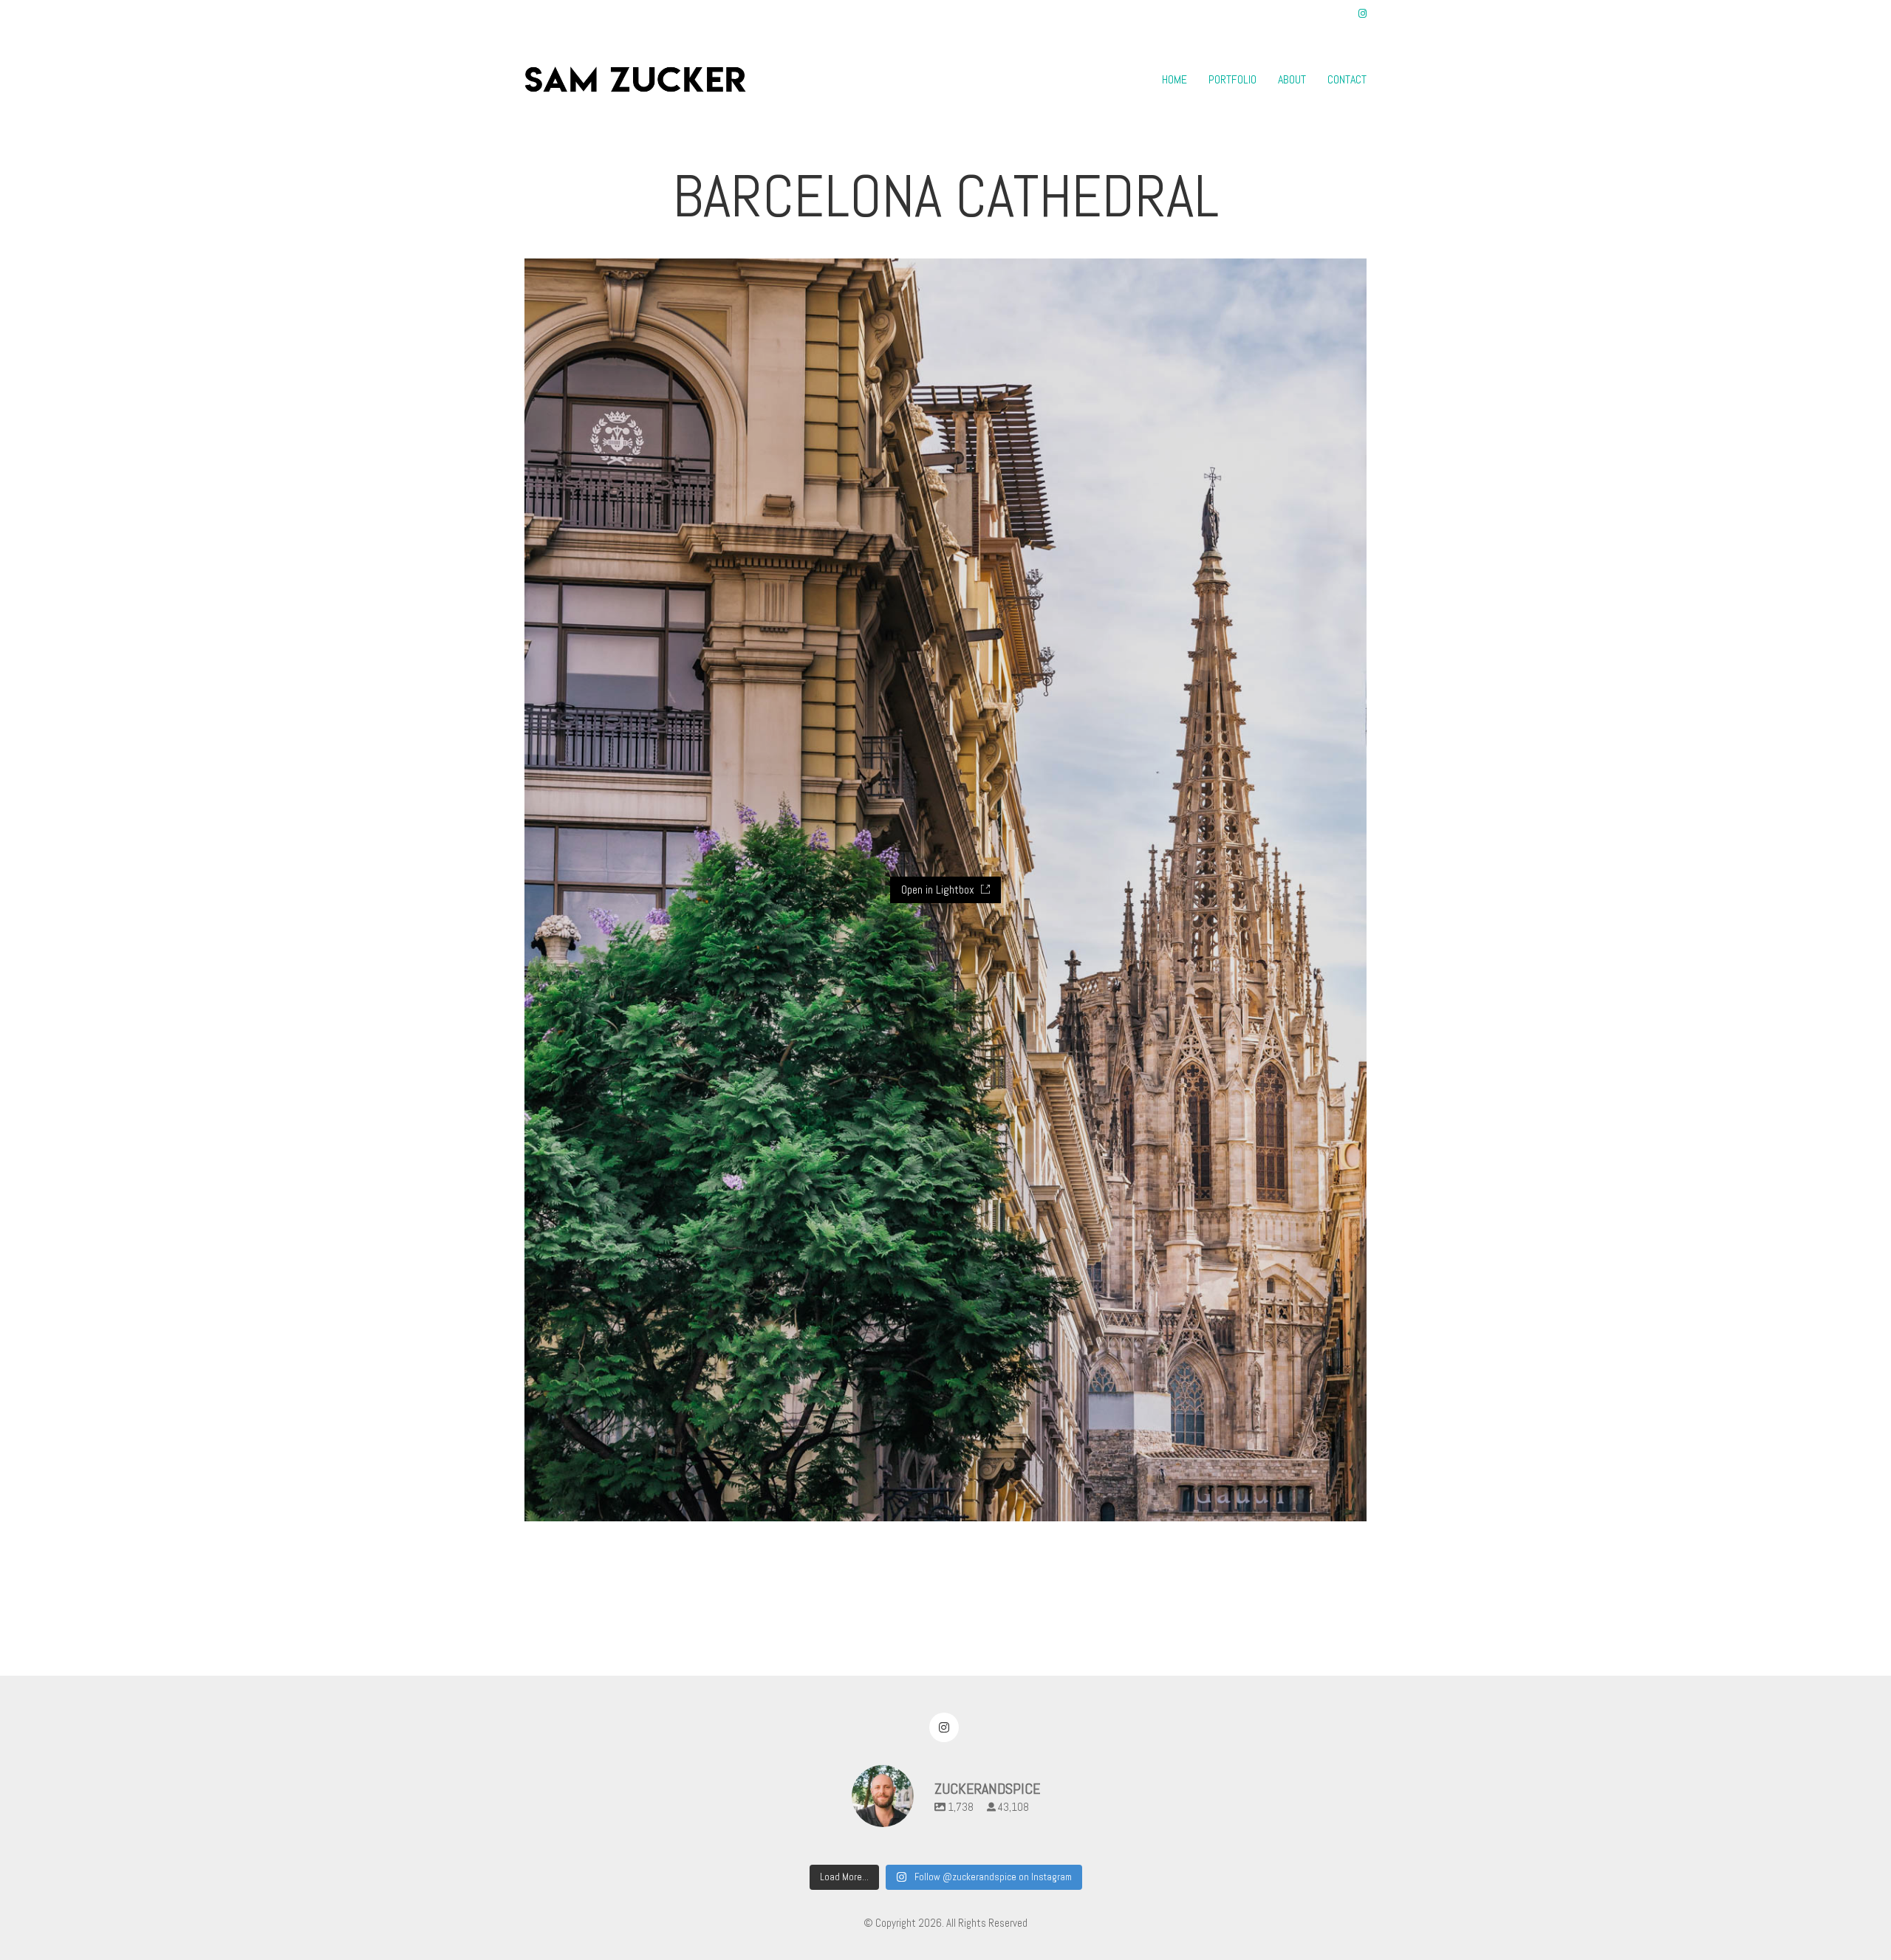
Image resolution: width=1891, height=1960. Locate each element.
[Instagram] (944, 1727)
